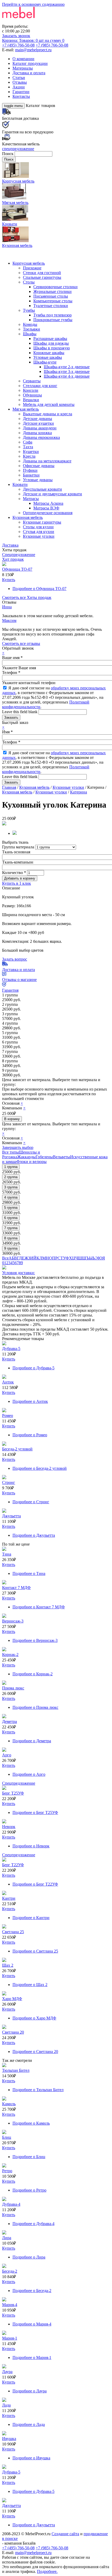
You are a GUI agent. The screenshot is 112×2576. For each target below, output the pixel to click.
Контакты (21, 96)
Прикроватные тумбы (53, 320)
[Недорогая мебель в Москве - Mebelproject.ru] (43, 22)
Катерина (79, 792)
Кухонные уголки (39, 536)
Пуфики (30, 470)
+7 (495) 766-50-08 (18, 45)
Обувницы (32, 395)
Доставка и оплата (29, 73)
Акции (19, 87)
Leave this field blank (20, 712)
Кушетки (31, 452)
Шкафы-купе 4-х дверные (67, 376)
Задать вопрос (15, 959)
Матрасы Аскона (48, 503)
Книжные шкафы (49, 353)
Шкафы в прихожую (52, 348)
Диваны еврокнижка (41, 437)
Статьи (19, 78)
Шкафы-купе (45, 362)
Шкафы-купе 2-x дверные (67, 367)
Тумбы (29, 310)
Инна (7, 607)
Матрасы (31, 499)
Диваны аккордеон (40, 428)
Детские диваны (38, 419)
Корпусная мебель (29, 263)
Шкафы (30, 334)
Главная (9, 787)
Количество (14, 873)
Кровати (20, 484)
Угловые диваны (38, 480)
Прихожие (32, 268)
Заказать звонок (16, 36)
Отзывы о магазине (19, 980)
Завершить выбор (18, 1147)
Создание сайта (65, 2534)
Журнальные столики (52, 291)
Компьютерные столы (53, 301)
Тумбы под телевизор (52, 315)
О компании (23, 59)
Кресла (29, 456)
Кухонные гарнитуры (42, 522)
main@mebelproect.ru (33, 50)
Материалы (23, 68)
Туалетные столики (51, 306)
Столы (29, 282)
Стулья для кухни (39, 532)
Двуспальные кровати (42, 489)
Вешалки (31, 400)
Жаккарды (26, 1157)
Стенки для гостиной (42, 273)
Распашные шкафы (50, 339)
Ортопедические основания (48, 513)
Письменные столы (51, 296)
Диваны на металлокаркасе (47, 461)
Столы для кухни (38, 527)
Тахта (28, 447)
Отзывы (20, 82)
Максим (9, 620)
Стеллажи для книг (40, 386)
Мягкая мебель (26, 409)
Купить (9, 580)
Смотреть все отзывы (21, 643)
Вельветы (61, 1157)
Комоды (30, 324)
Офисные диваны (39, 466)
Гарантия (10, 990)
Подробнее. (47, 2571)
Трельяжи (32, 329)
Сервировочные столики (55, 287)
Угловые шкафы (48, 357)
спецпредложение (18, 149)
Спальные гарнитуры (42, 277)
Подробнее (39, 589)
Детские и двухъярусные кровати (52, 494)
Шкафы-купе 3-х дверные (67, 371)
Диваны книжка (37, 433)
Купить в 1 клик (17, 883)
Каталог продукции (30, 63)
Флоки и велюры (32, 1162)
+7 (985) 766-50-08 (52, 45)
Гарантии (21, 92)
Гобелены (44, 1157)
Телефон (11, 673)
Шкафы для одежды (51, 343)
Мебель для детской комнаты (49, 404)
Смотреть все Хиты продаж (27, 597)
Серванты (32, 381)
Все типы (11, 1152)
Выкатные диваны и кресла (48, 414)
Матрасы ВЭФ (46, 508)
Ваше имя (12, 658)
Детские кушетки (38, 423)
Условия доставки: (18, 1273)
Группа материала (19, 847)
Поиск (8, 154)
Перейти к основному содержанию (33, 4)
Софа (28, 442)
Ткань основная (16, 852)
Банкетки (31, 475)
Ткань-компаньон (18, 862)
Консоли (31, 390)
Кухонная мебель (28, 517)
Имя (7, 732)
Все (5, 1258)
